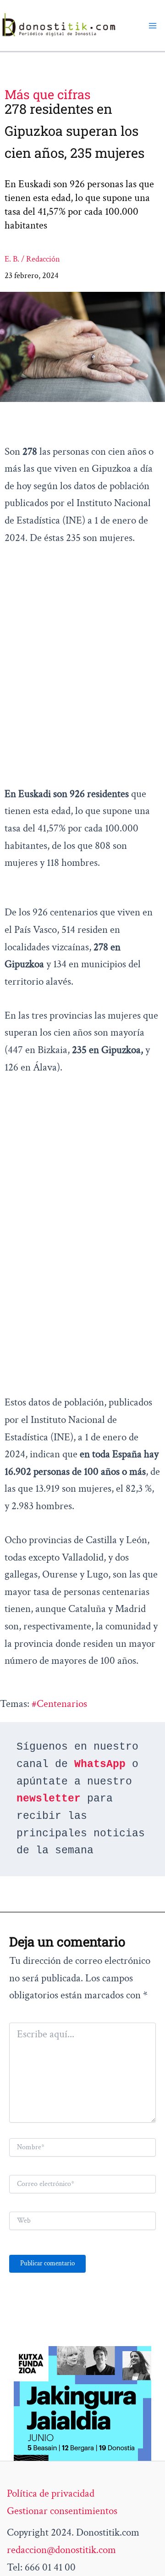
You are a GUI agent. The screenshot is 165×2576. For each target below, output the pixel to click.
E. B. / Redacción (32, 259)
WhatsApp (100, 1764)
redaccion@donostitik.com (61, 2550)
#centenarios (59, 1704)
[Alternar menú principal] (153, 26)
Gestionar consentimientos (62, 2511)
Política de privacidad (51, 2493)
